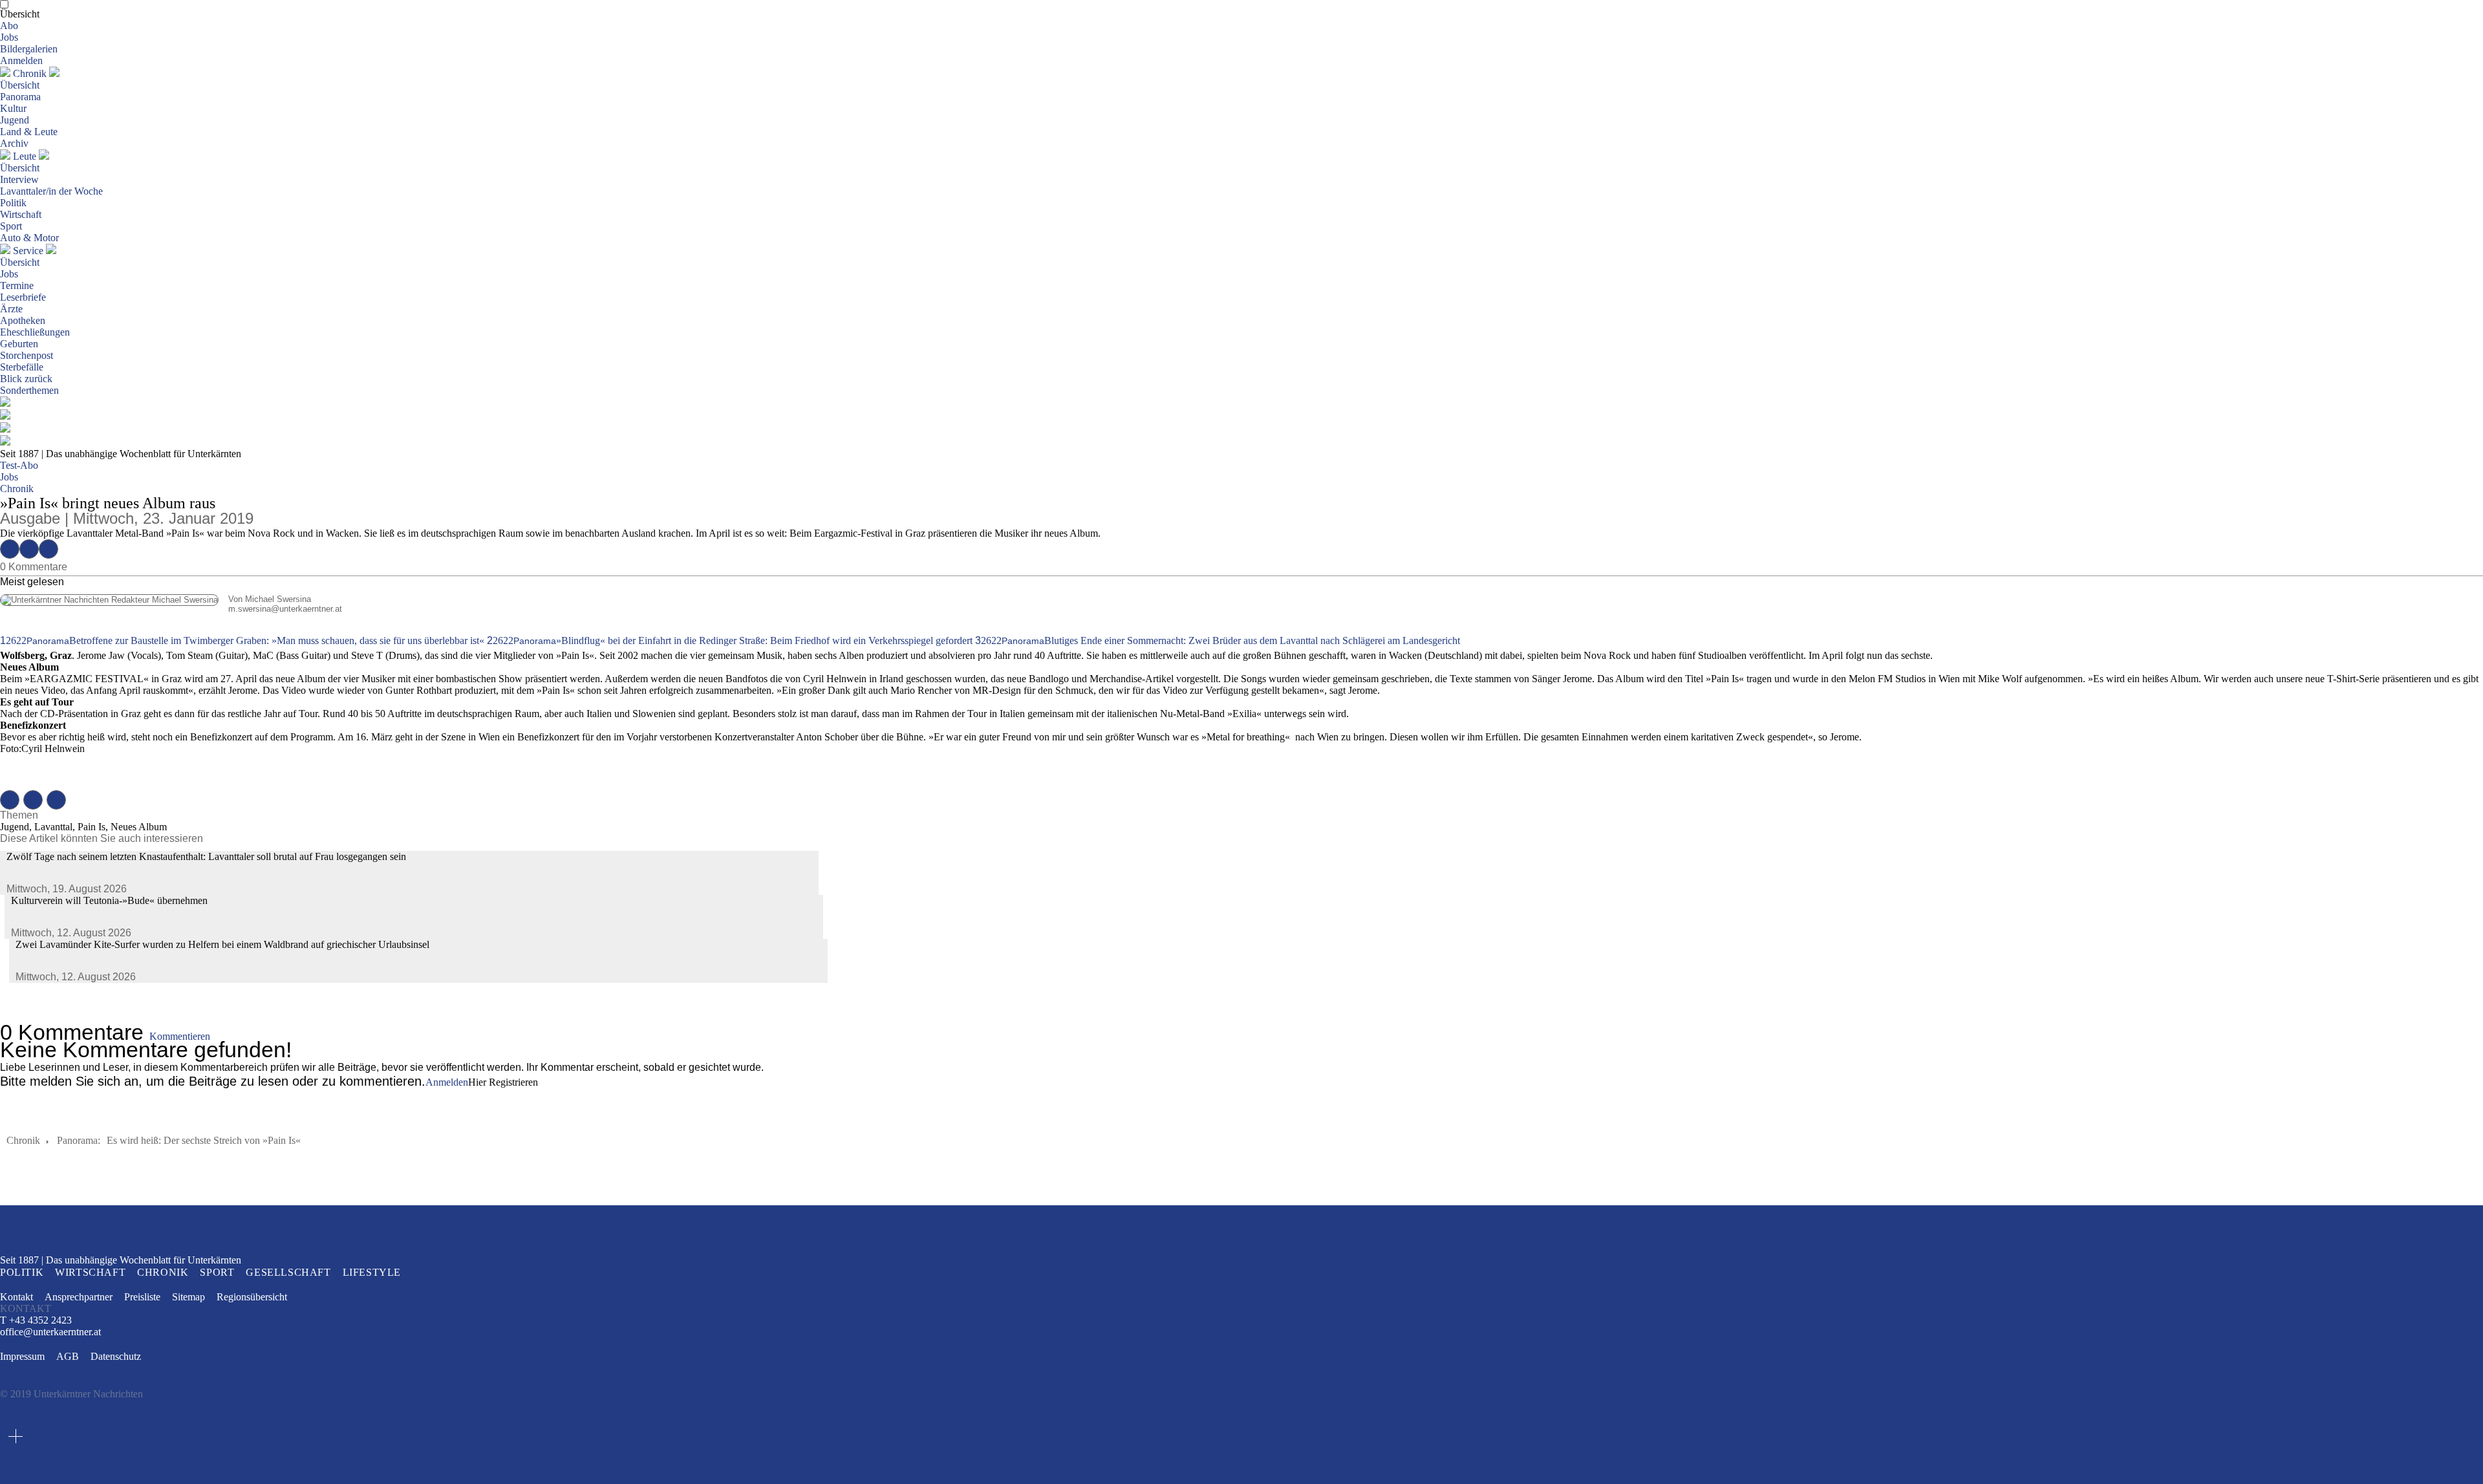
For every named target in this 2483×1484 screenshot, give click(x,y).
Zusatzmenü (16, 1436)
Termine (17, 285)
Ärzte (11, 309)
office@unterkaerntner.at (50, 1332)
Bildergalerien (29, 49)
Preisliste (142, 1297)
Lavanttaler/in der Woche (51, 191)
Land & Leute (29, 132)
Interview (19, 179)
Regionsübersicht (252, 1297)
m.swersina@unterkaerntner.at (171, 609)
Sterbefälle (22, 367)
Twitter (29, 549)
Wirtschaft (21, 214)
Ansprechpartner (79, 1297)
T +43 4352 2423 (36, 1320)
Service (28, 251)
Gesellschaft (288, 1272)
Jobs (9, 37)
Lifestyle (372, 1272)
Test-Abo (19, 465)
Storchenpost (27, 355)
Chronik (30, 73)
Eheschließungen (35, 332)
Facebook (10, 549)
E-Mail (48, 549)
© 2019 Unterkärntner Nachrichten (71, 1394)
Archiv (14, 143)
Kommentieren (180, 1036)
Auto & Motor (29, 238)
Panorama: (79, 1140)
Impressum (22, 1356)
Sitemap (188, 1297)
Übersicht (20, 14)
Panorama (20, 97)
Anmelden (21, 60)
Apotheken (23, 320)
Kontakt (16, 1297)
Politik (13, 203)
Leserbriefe (23, 297)
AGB (68, 1356)
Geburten (19, 344)
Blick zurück (26, 379)
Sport (11, 226)
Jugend (15, 120)
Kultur (13, 108)
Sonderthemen (29, 390)
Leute (25, 156)
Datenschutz (116, 1356)
